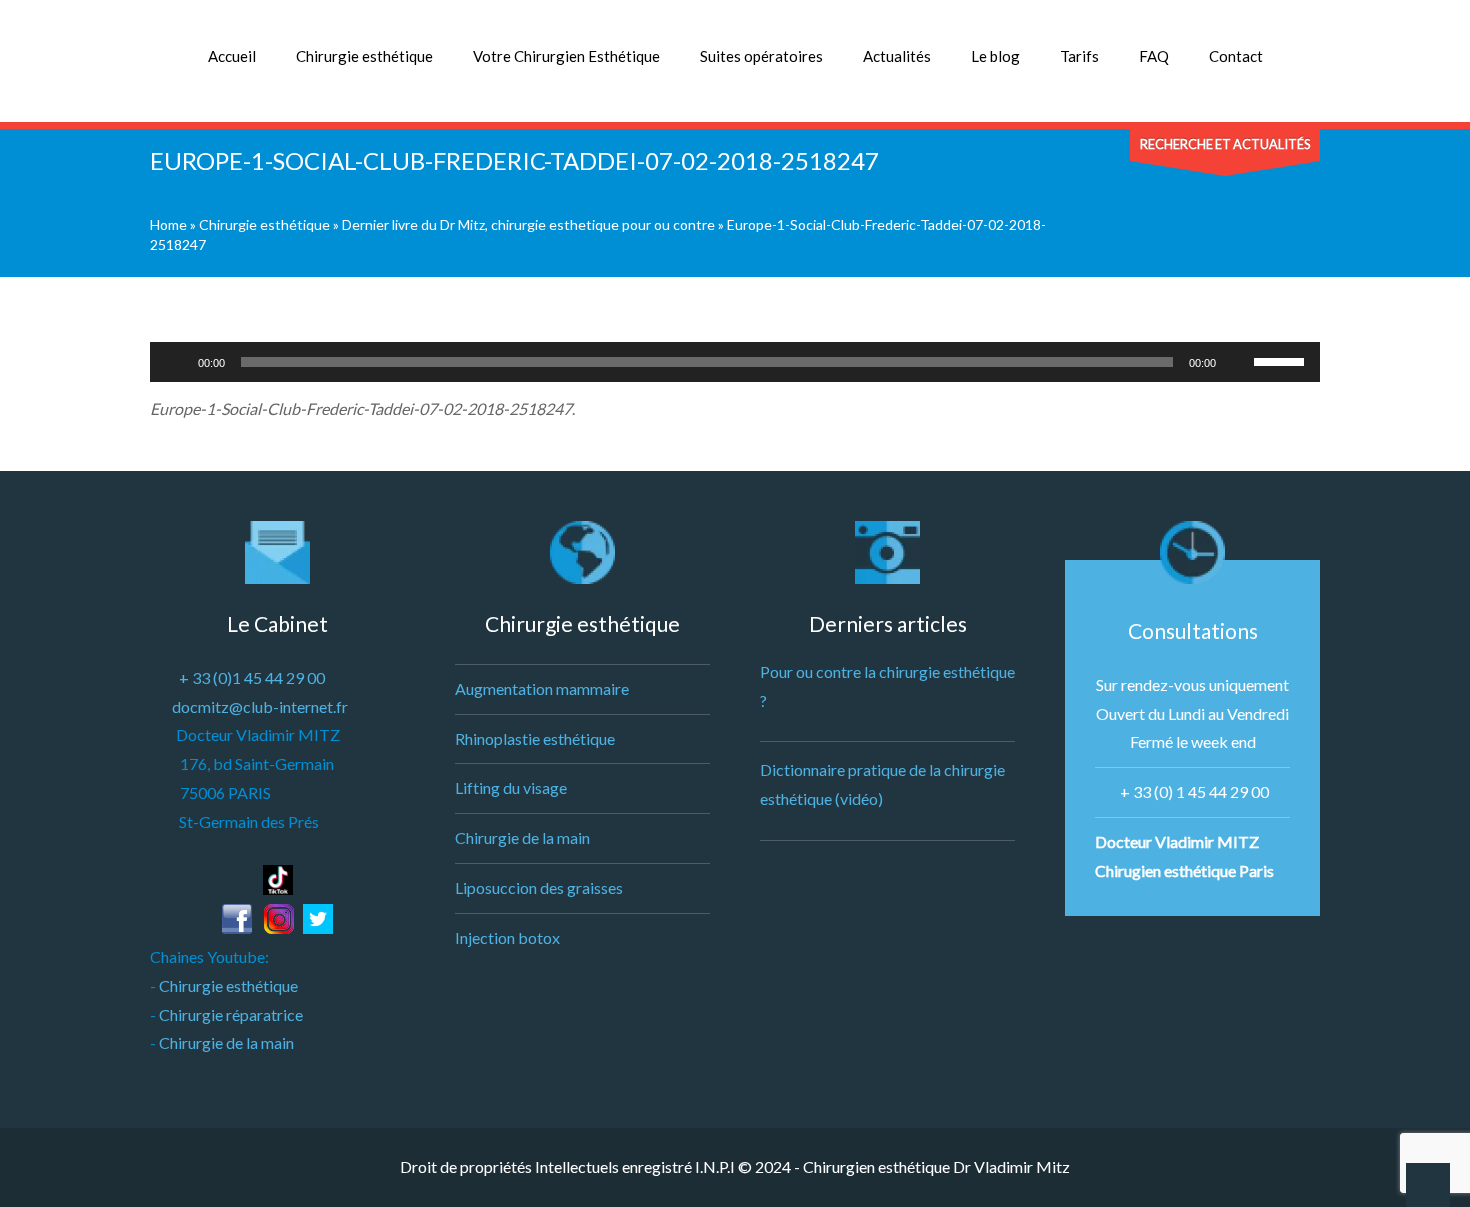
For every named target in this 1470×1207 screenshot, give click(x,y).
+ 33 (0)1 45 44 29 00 (252, 677)
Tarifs (1079, 56)
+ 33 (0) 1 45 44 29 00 (1194, 791)
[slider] (1282, 360)
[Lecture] (176, 362)
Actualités (897, 56)
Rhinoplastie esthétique (535, 738)
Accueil (232, 56)
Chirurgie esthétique (364, 56)
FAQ (1154, 56)
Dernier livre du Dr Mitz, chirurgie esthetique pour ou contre (528, 224)
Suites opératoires (761, 56)
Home (168, 224)
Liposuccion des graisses (539, 887)
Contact (1236, 56)
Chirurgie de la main (226, 1042)
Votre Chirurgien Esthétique (566, 56)
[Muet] (1238, 362)
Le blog (995, 56)
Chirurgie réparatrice (231, 1014)
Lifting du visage (511, 787)
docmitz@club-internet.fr (260, 706)
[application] (735, 362)
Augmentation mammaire (542, 688)
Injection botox (507, 937)
